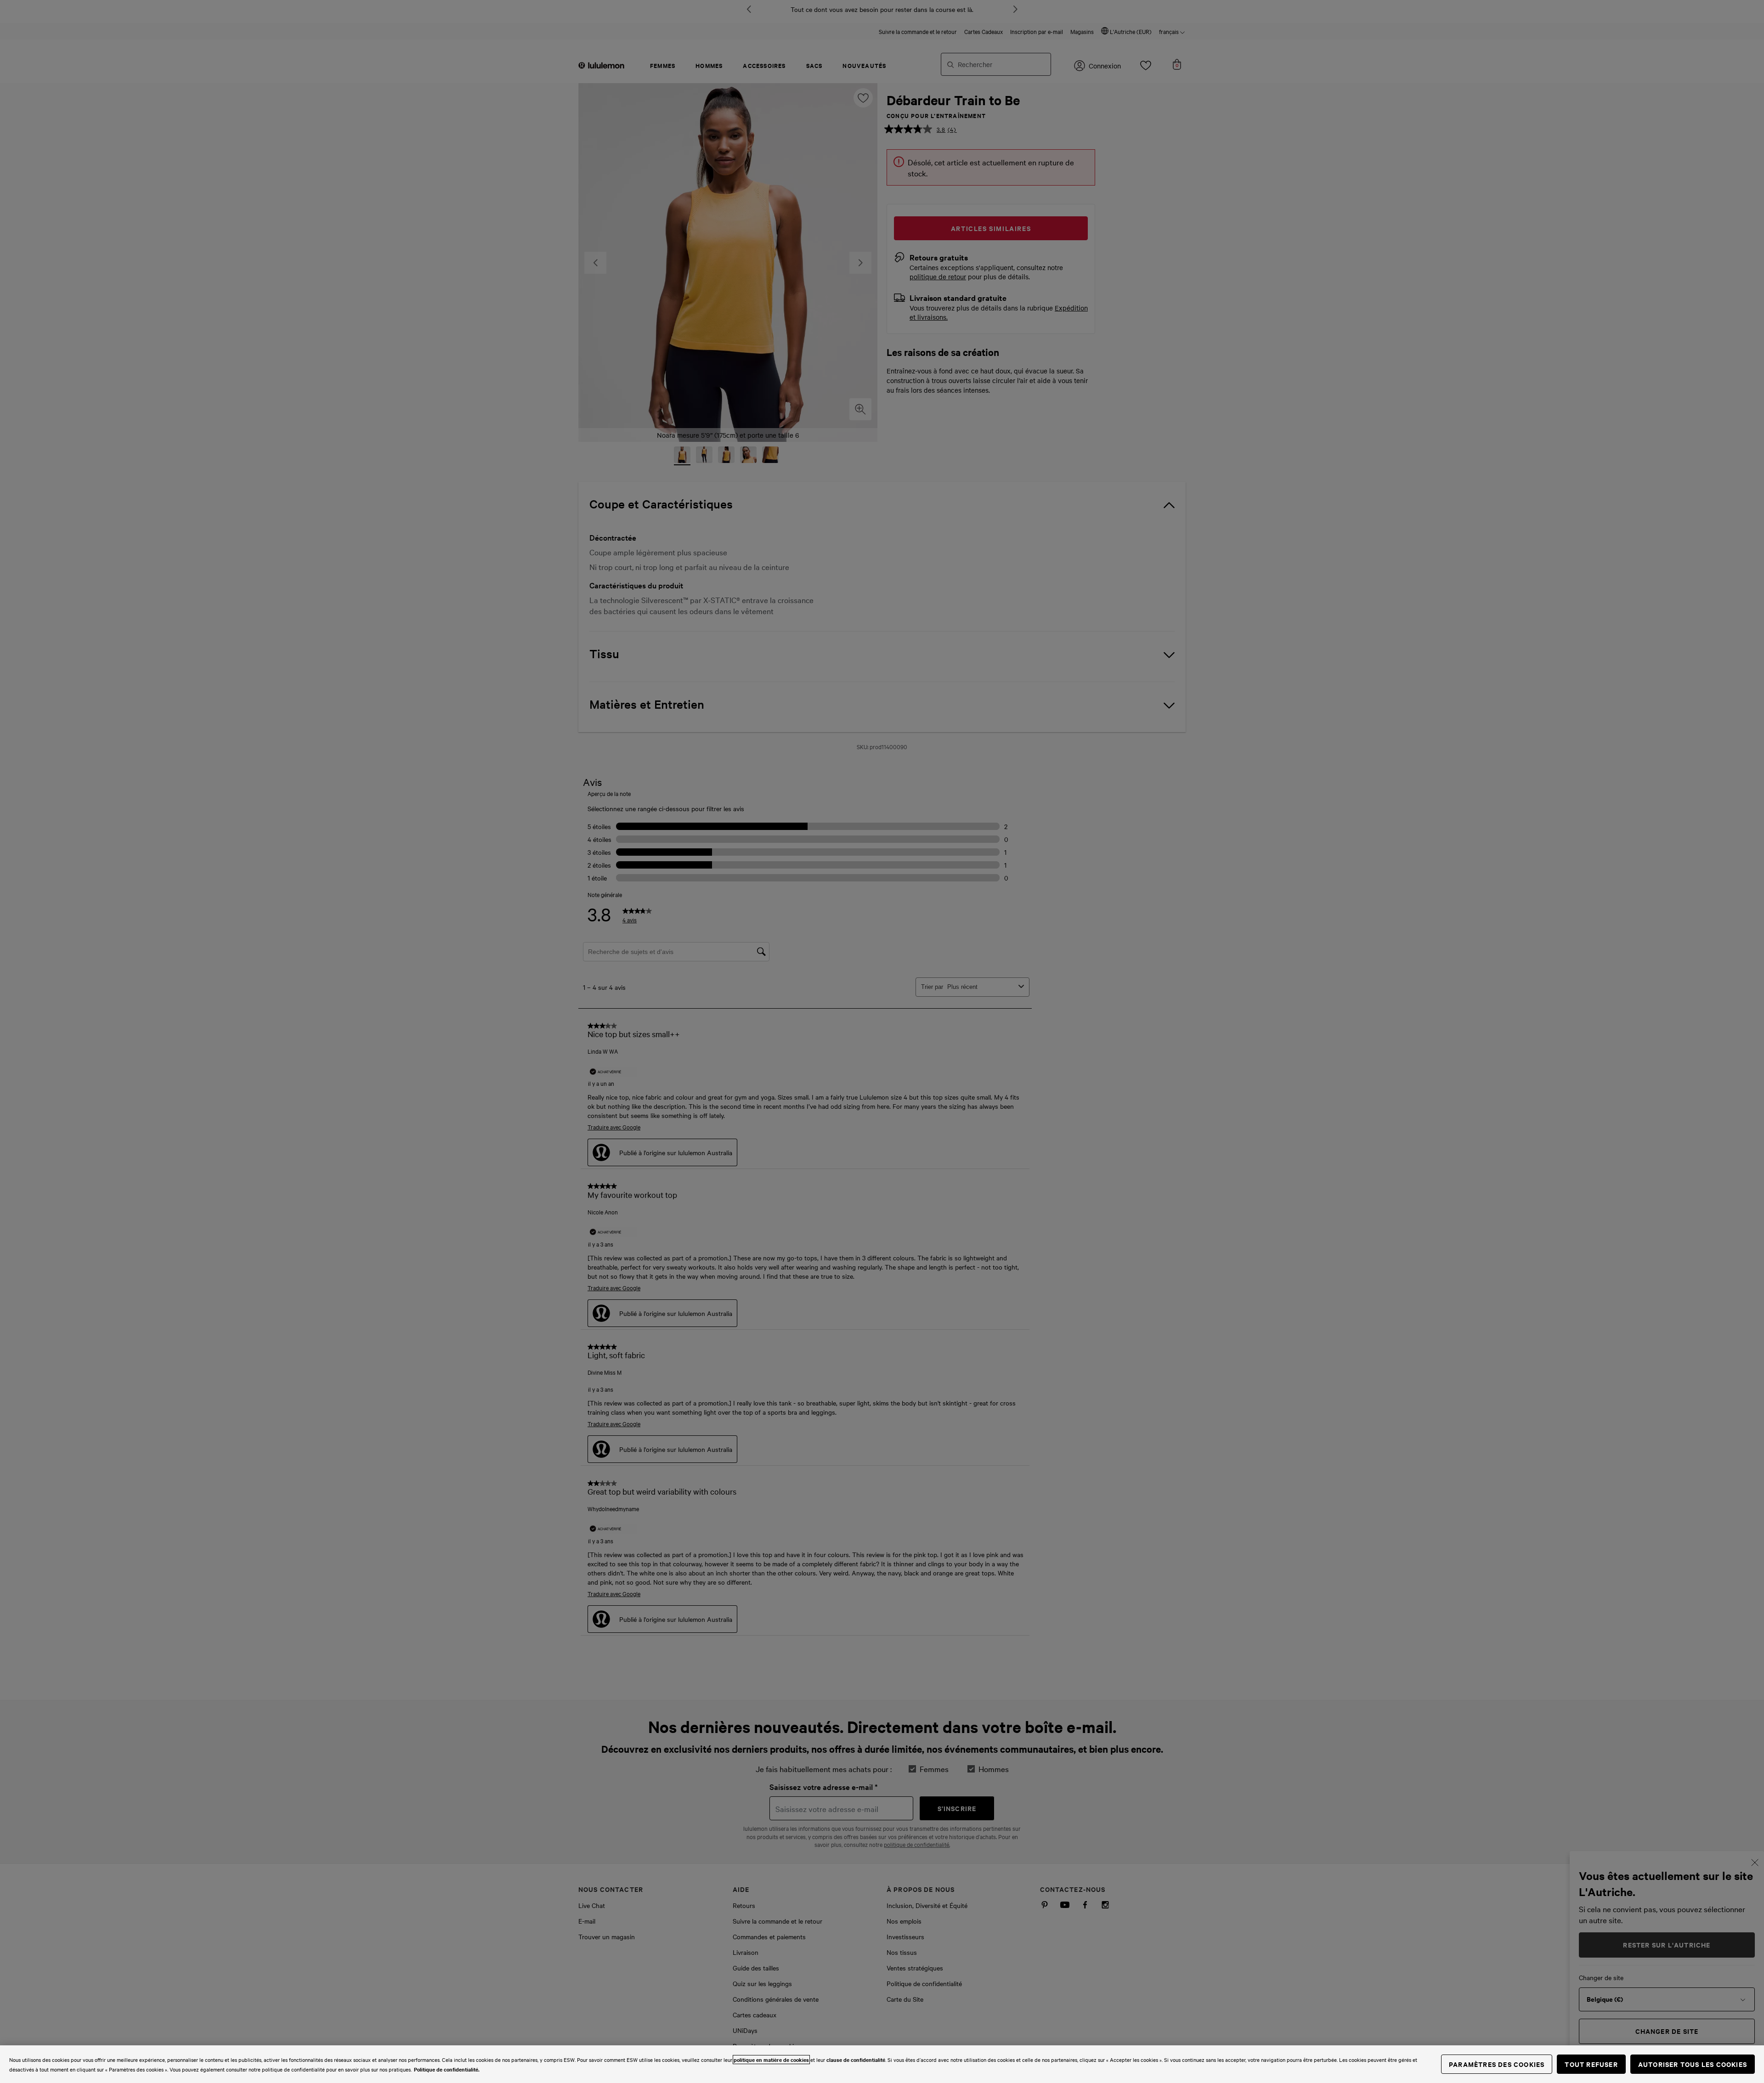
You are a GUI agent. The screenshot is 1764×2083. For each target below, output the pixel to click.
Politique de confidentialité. (447, 2069)
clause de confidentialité (856, 2060)
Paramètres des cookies (1497, 2064)
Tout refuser (1591, 2064)
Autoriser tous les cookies (1693, 2064)
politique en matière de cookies (771, 2060)
